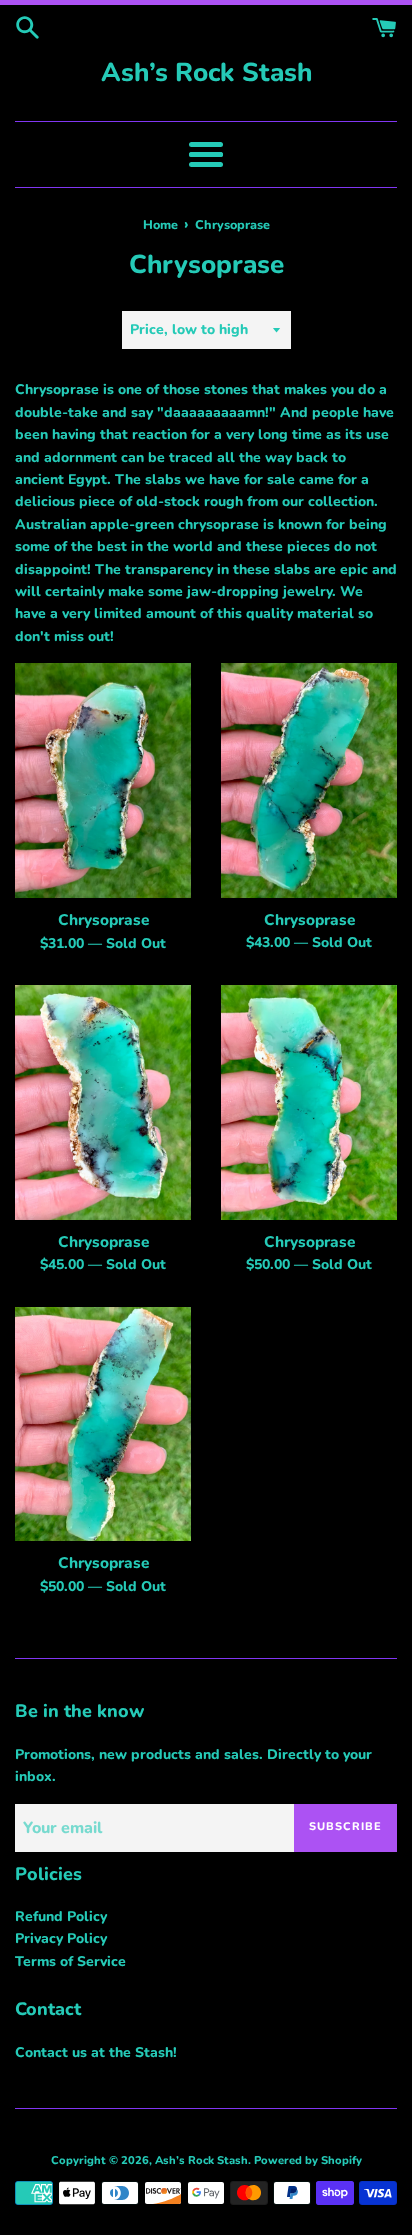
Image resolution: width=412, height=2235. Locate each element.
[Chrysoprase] (103, 780)
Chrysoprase (103, 919)
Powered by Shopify (308, 2160)
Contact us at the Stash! (96, 2052)
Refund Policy (61, 1916)
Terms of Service (70, 1961)
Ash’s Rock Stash (206, 72)
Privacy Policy (61, 1938)
